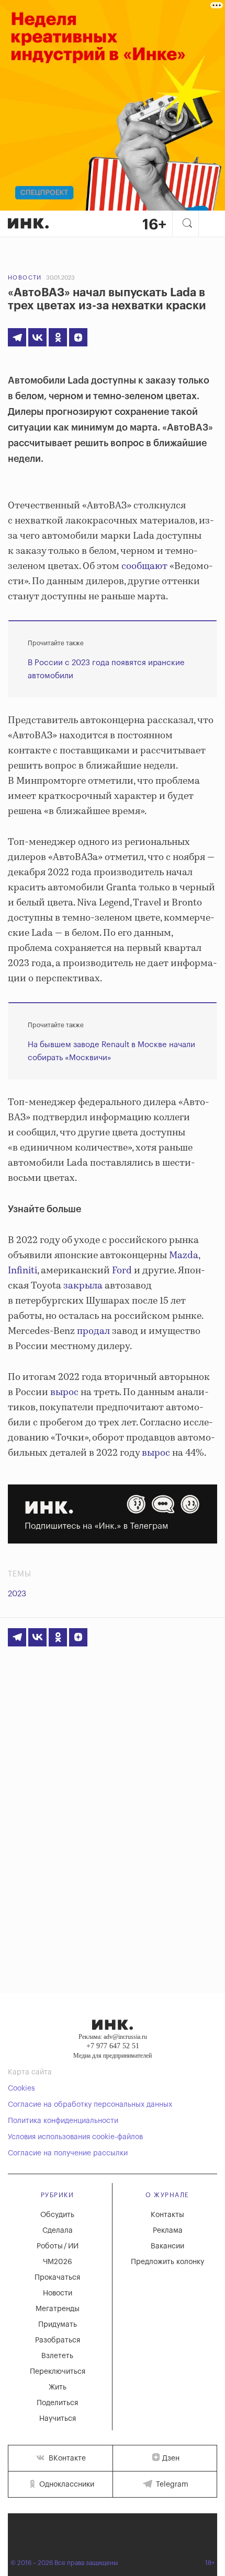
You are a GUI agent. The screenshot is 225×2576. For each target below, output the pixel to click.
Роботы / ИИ (58, 2246)
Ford (121, 1271)
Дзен (171, 2458)
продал (92, 1331)
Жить (58, 2387)
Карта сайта (30, 2072)
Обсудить (57, 2215)
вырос (63, 1393)
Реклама (168, 2231)
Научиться (58, 2419)
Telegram (171, 2485)
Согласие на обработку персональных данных (90, 2105)
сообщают (143, 566)
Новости (25, 278)
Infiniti (22, 1271)
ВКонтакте (66, 2458)
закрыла (82, 1286)
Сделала (58, 2231)
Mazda (183, 1256)
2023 (17, 1594)
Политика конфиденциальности (63, 2121)
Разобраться (58, 2340)
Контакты (167, 2215)
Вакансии (167, 2246)
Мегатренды (58, 2309)
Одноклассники (66, 2485)
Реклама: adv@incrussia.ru (113, 2037)
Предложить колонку (167, 2262)
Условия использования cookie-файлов (75, 2137)
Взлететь (57, 2356)
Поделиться (57, 2403)
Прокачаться (57, 2278)
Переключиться (58, 2372)
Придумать (58, 2325)
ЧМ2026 (58, 2262)
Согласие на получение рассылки (68, 2153)
